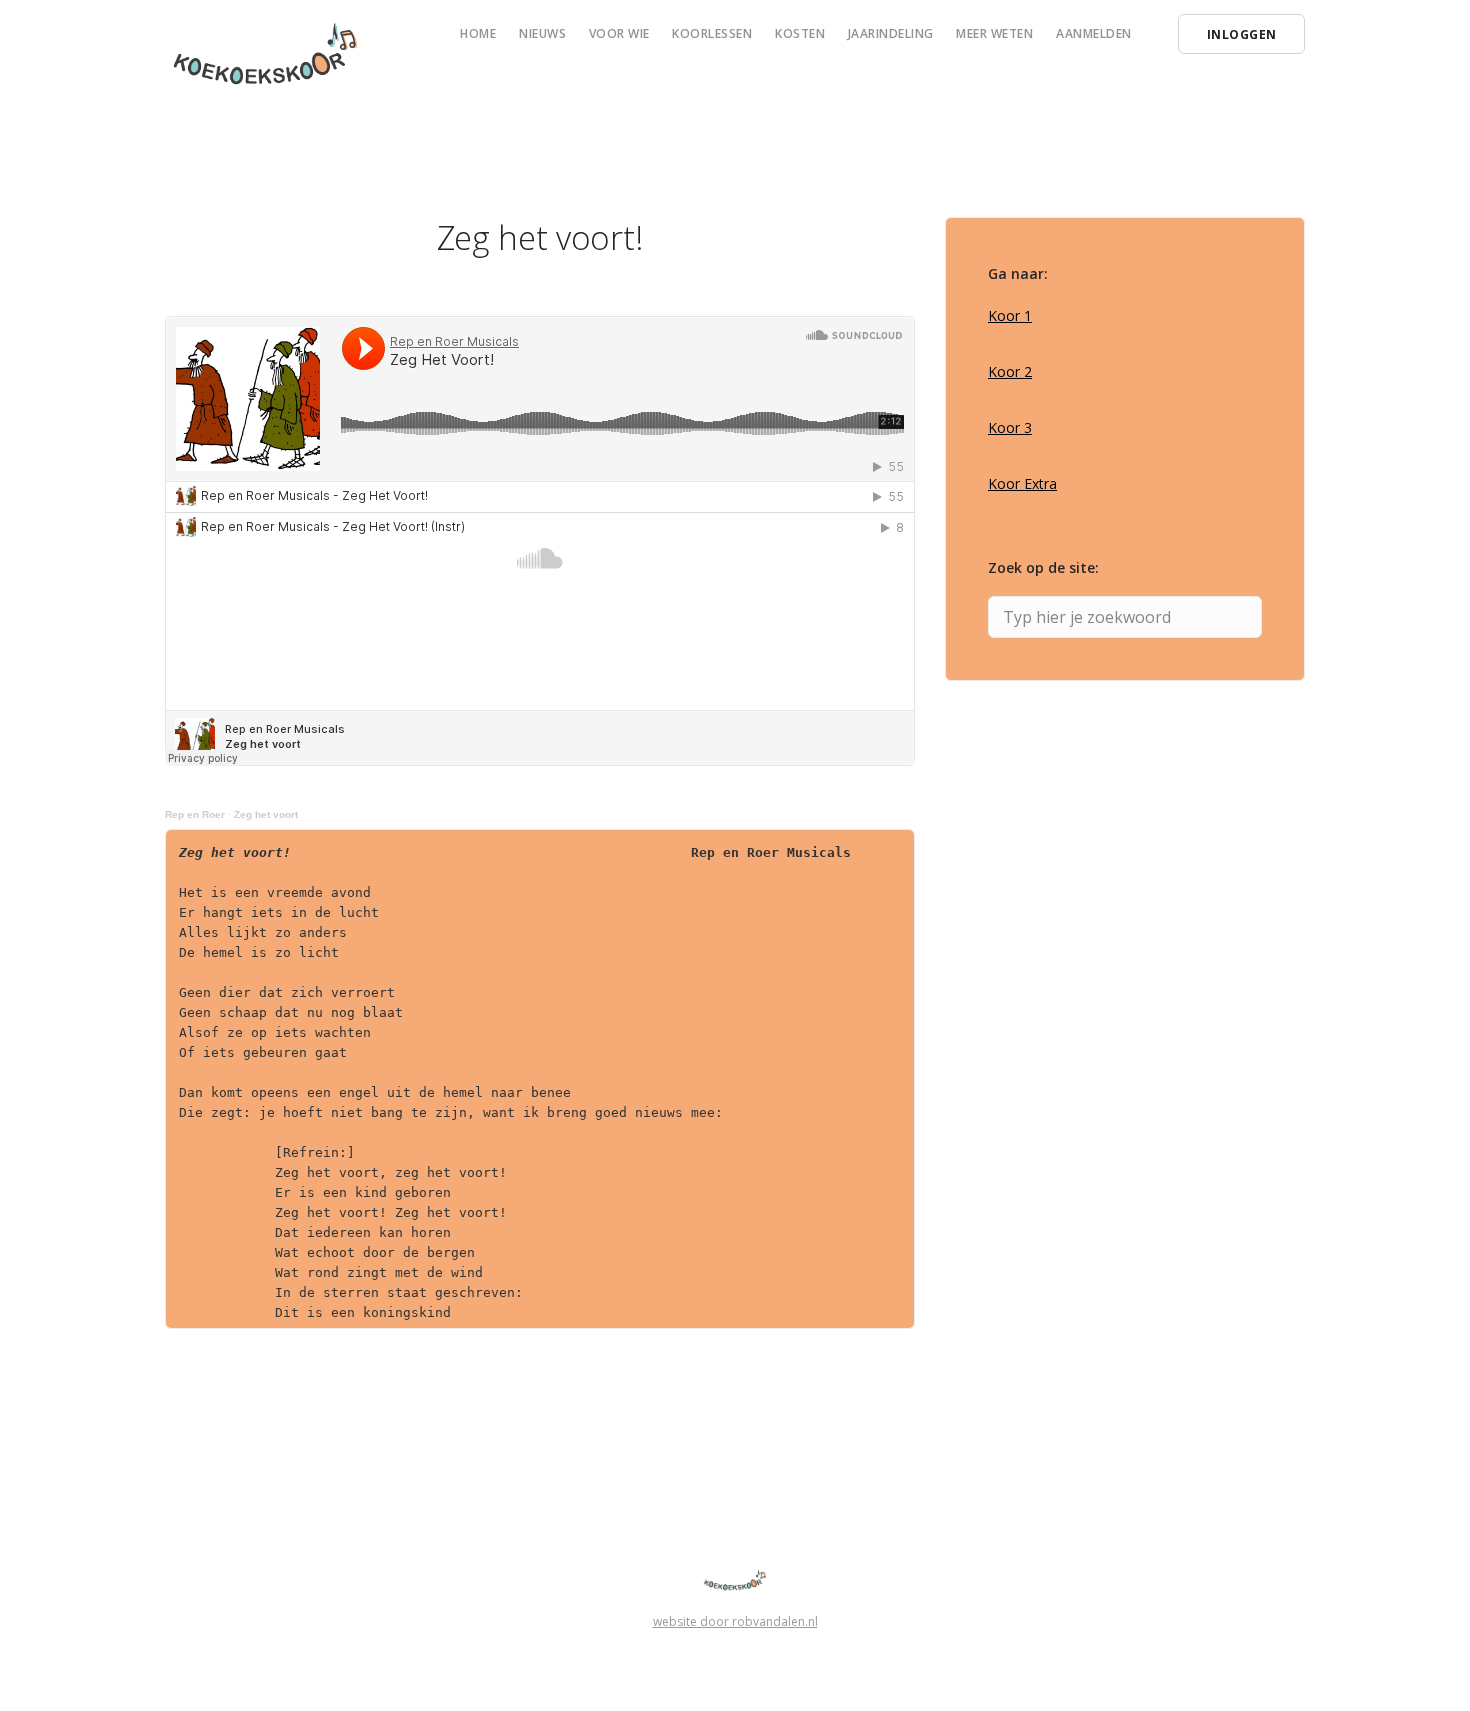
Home (478, 33)
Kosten (800, 33)
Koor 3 (1010, 427)
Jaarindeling (891, 33)
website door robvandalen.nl (735, 1621)
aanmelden (1094, 33)
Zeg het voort (266, 814)
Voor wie (619, 33)
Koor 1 (1010, 315)
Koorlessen (712, 33)
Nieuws (542, 33)
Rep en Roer (195, 814)
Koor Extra (1022, 483)
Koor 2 (1010, 371)
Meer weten (994, 33)
